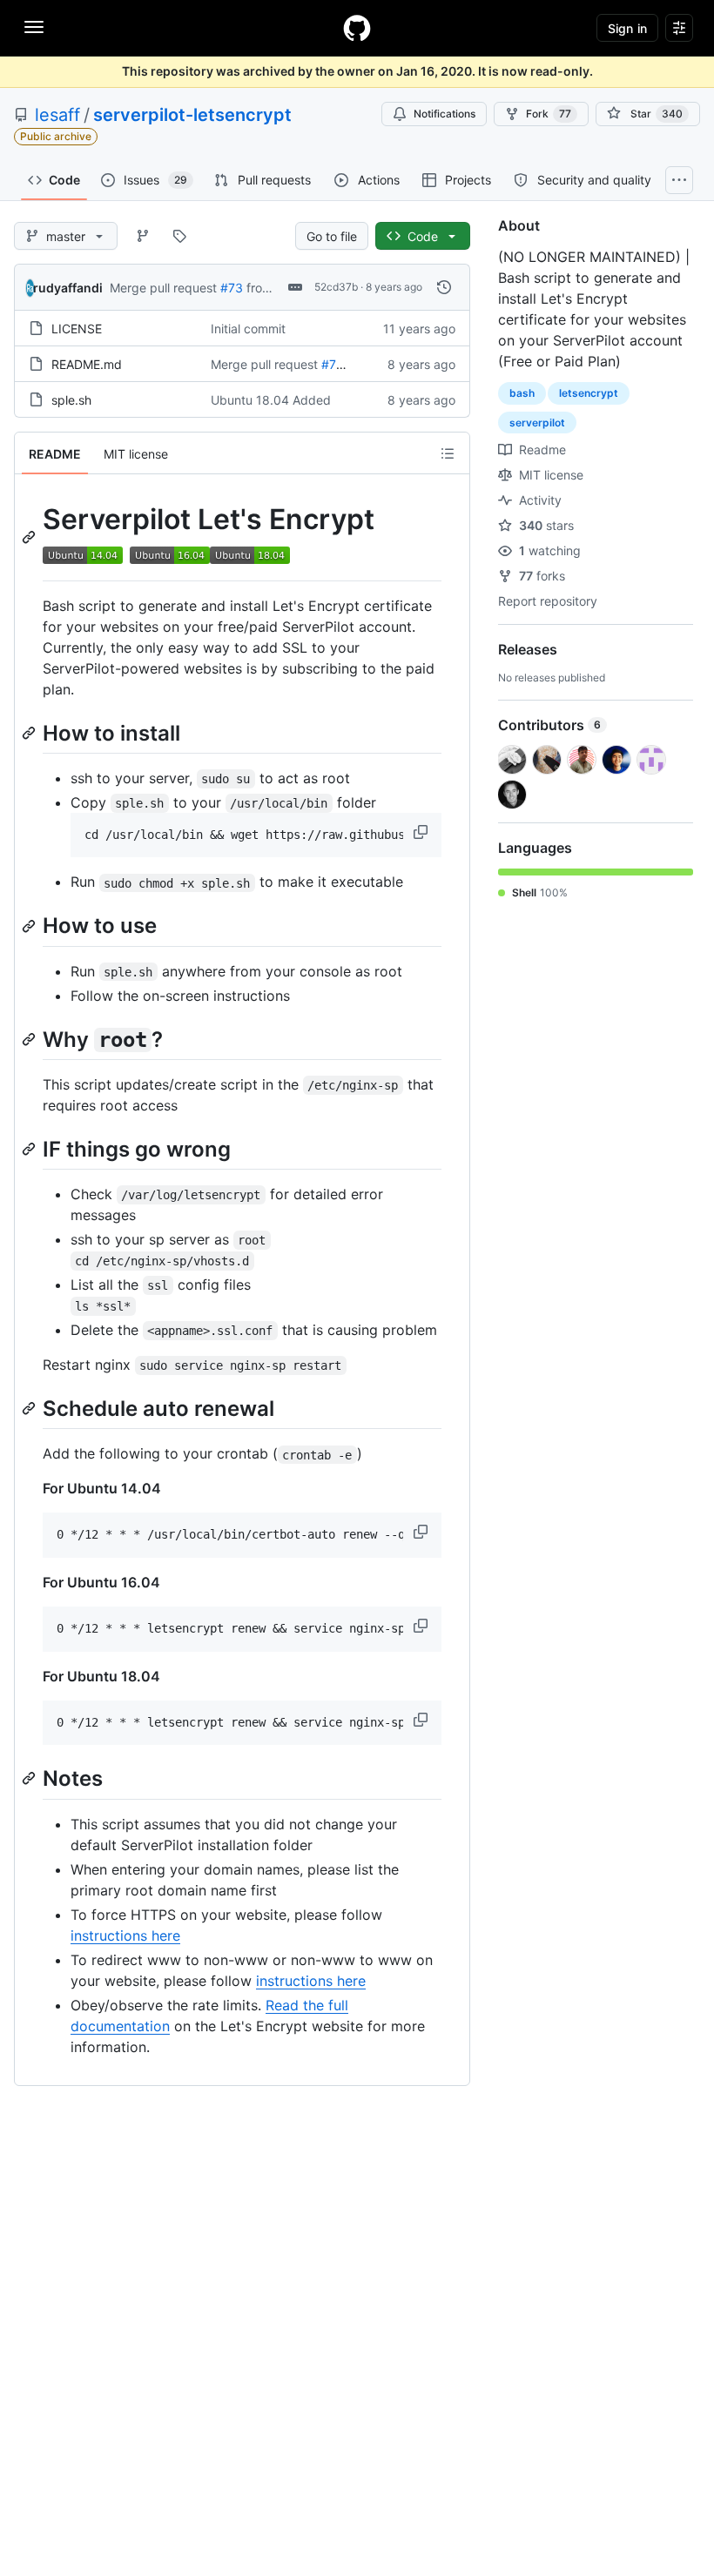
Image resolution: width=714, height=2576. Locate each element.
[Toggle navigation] (34, 27)
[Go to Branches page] (143, 236)
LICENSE (77, 329)
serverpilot (537, 423)
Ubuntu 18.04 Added (271, 400)
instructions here (125, 1935)
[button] (422, 832)
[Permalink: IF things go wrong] (30, 1149)
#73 (232, 288)
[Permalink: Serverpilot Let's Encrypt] (30, 537)
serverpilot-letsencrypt (192, 115)
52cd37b (336, 287)
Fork (549, 114)
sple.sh (71, 400)
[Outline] (448, 453)
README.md (87, 364)
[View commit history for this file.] (444, 287)
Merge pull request (163, 288)
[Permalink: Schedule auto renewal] (30, 1408)
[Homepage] (357, 28)
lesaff (57, 115)
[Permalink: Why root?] (30, 1039)
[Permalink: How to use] (30, 926)
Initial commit (248, 329)
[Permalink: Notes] (30, 1779)
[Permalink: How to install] (30, 733)
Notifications (445, 114)
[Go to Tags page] (179, 236)
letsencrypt (589, 393)
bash (522, 393)
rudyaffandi (68, 288)
